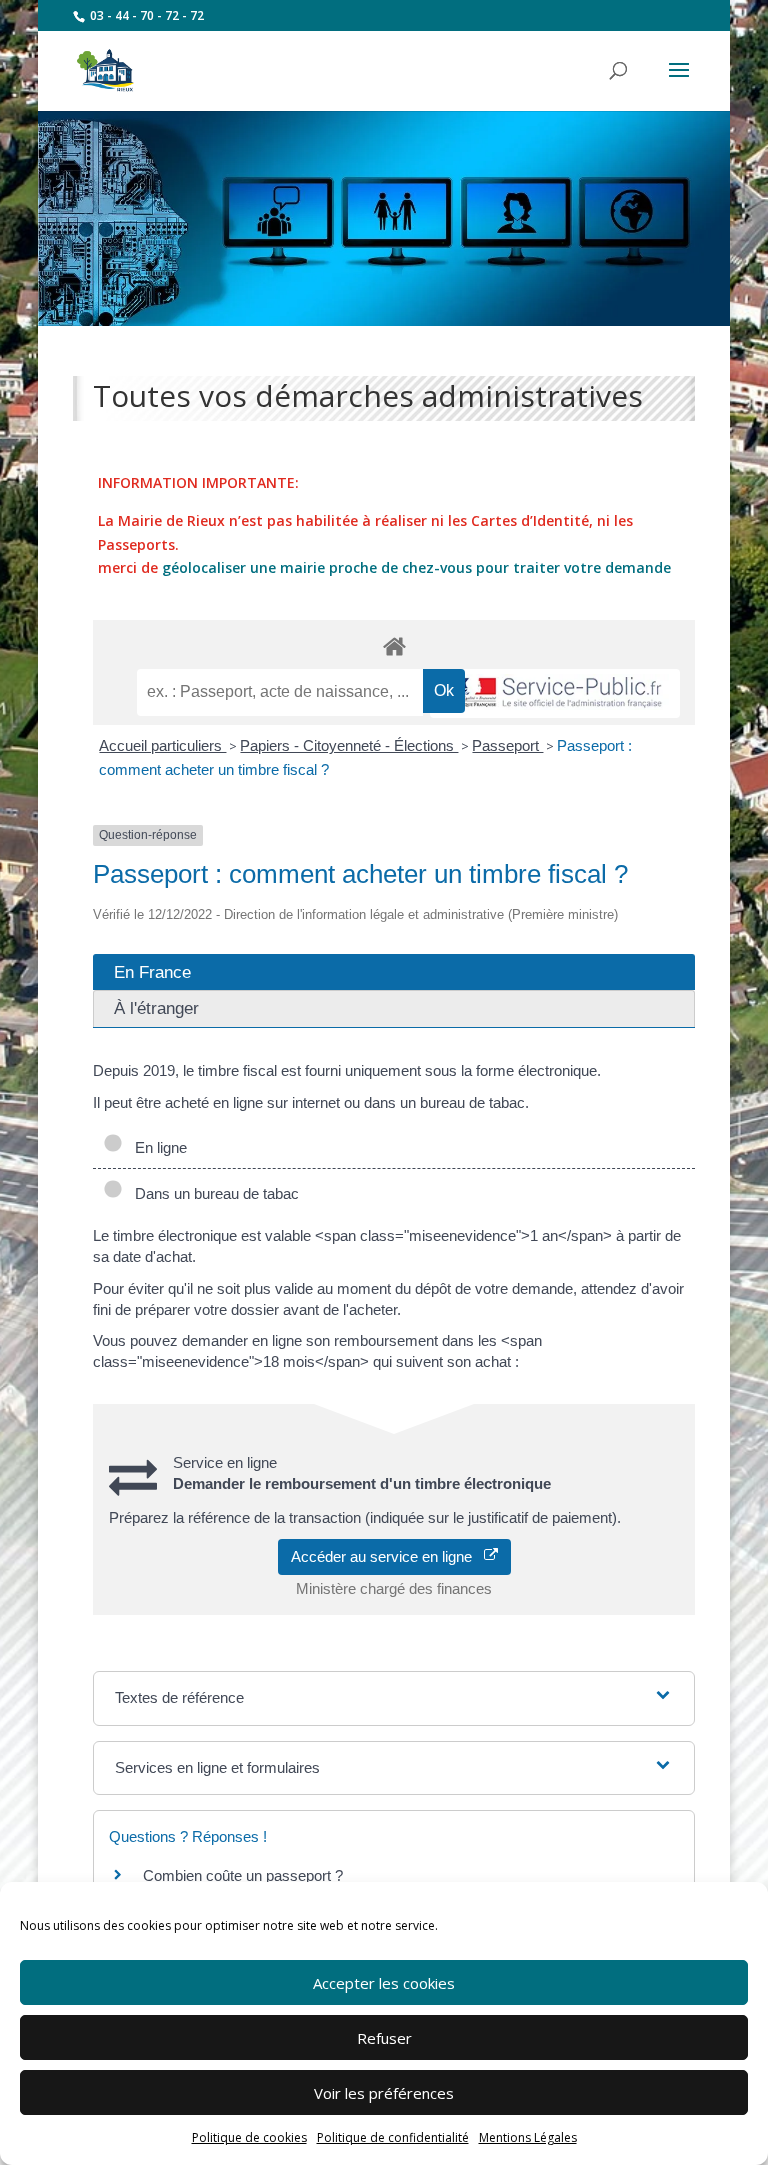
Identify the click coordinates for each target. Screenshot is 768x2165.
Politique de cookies (249, 2137)
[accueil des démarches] (394, 645)
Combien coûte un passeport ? (243, 1875)
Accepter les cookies (384, 1983)
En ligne (157, 1147)
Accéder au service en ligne (387, 1556)
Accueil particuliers (162, 745)
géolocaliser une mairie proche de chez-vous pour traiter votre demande (416, 567)
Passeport (507, 745)
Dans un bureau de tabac (213, 1193)
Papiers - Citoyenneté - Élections (349, 745)
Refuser (384, 2038)
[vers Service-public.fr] (555, 693)
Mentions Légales (528, 2137)
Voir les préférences (384, 2093)
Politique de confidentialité (393, 2137)
